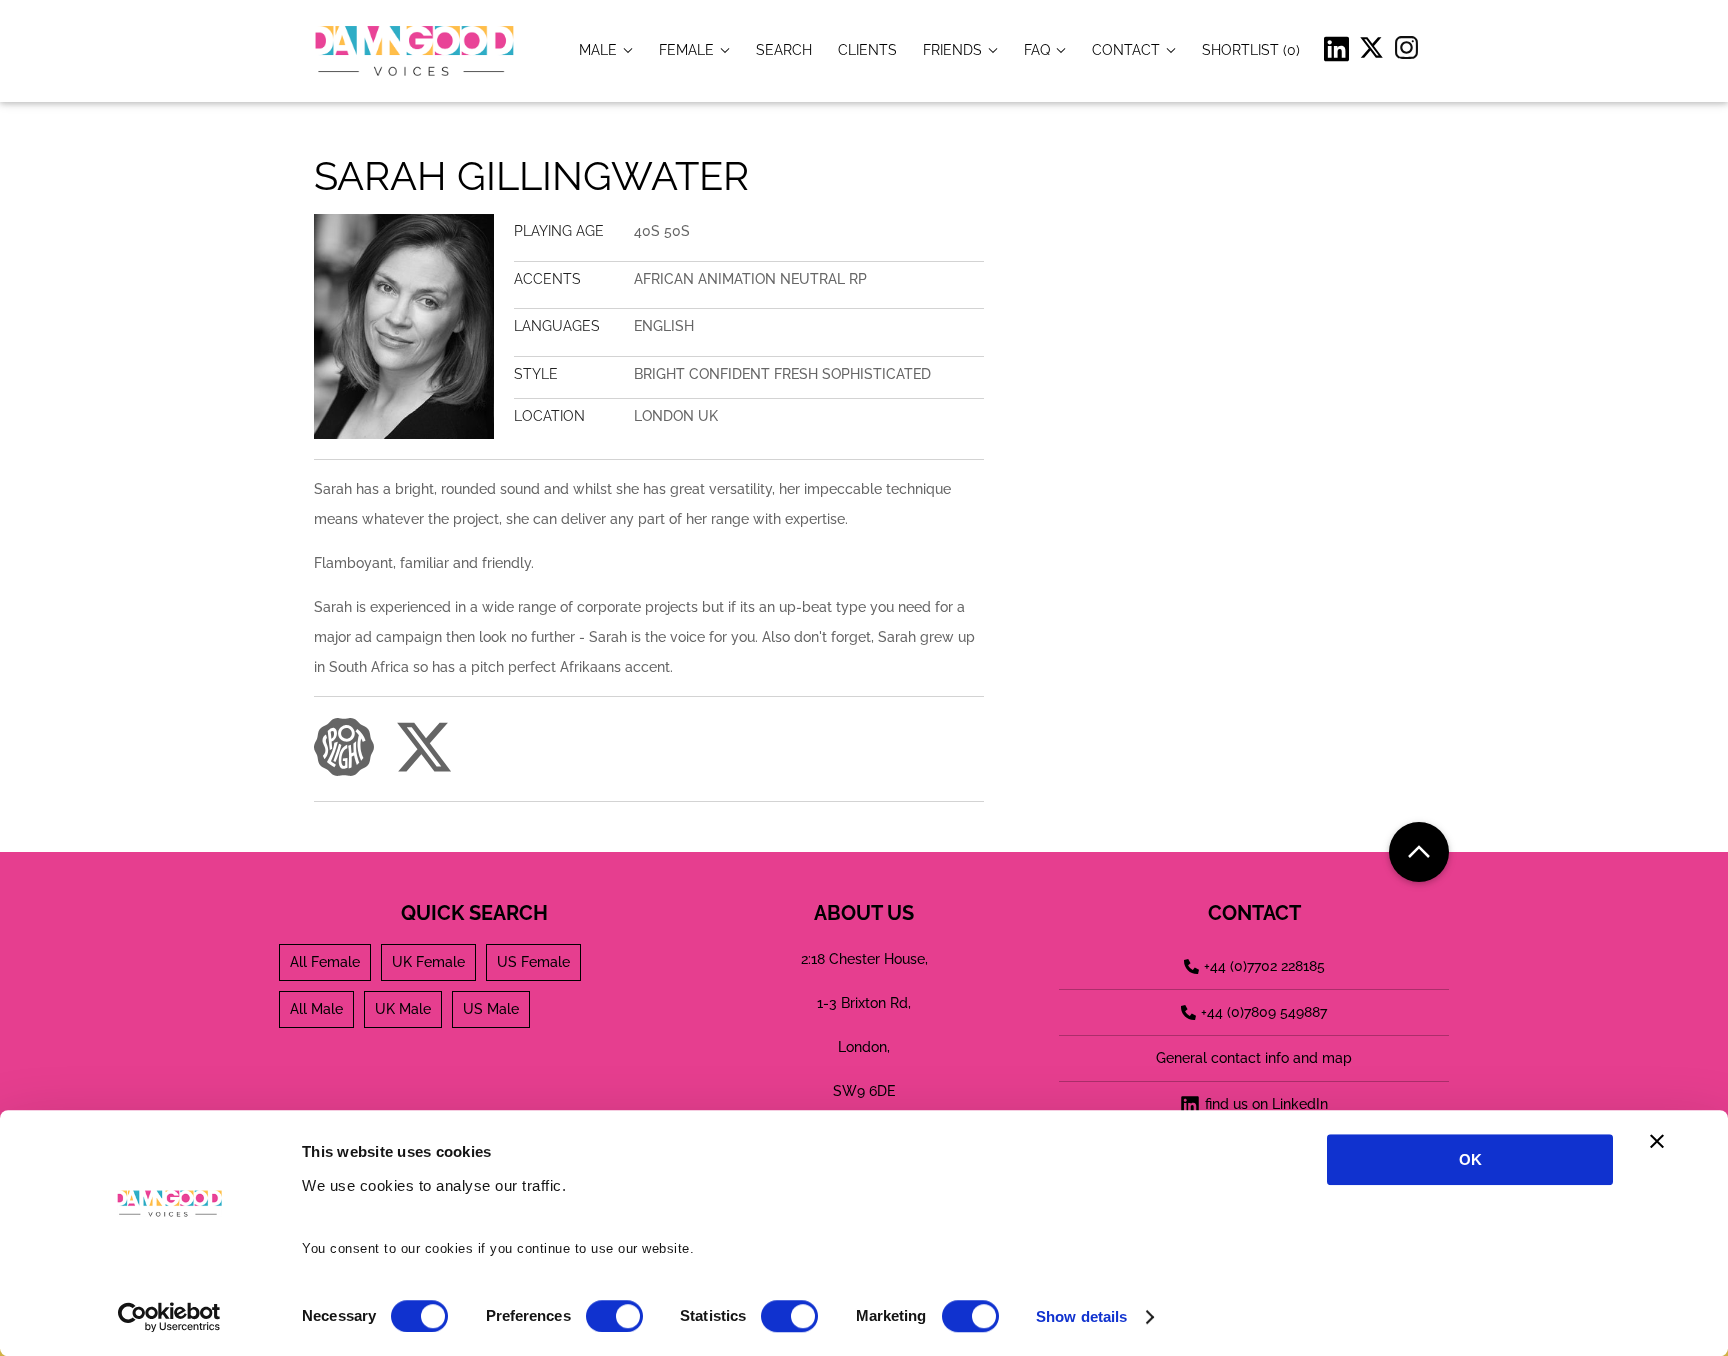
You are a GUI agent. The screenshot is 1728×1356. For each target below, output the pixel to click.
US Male (491, 1009)
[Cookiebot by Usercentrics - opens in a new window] (169, 1317)
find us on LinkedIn (1266, 1104)
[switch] (614, 1316)
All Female (325, 962)
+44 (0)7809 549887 (1264, 1012)
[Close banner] (1657, 1141)
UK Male (403, 1009)
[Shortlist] (1251, 49)
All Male (316, 1009)
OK (1470, 1159)
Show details (1081, 1316)
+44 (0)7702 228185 (1264, 966)
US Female (533, 962)
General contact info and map (1254, 1058)
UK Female (428, 962)
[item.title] (784, 49)
